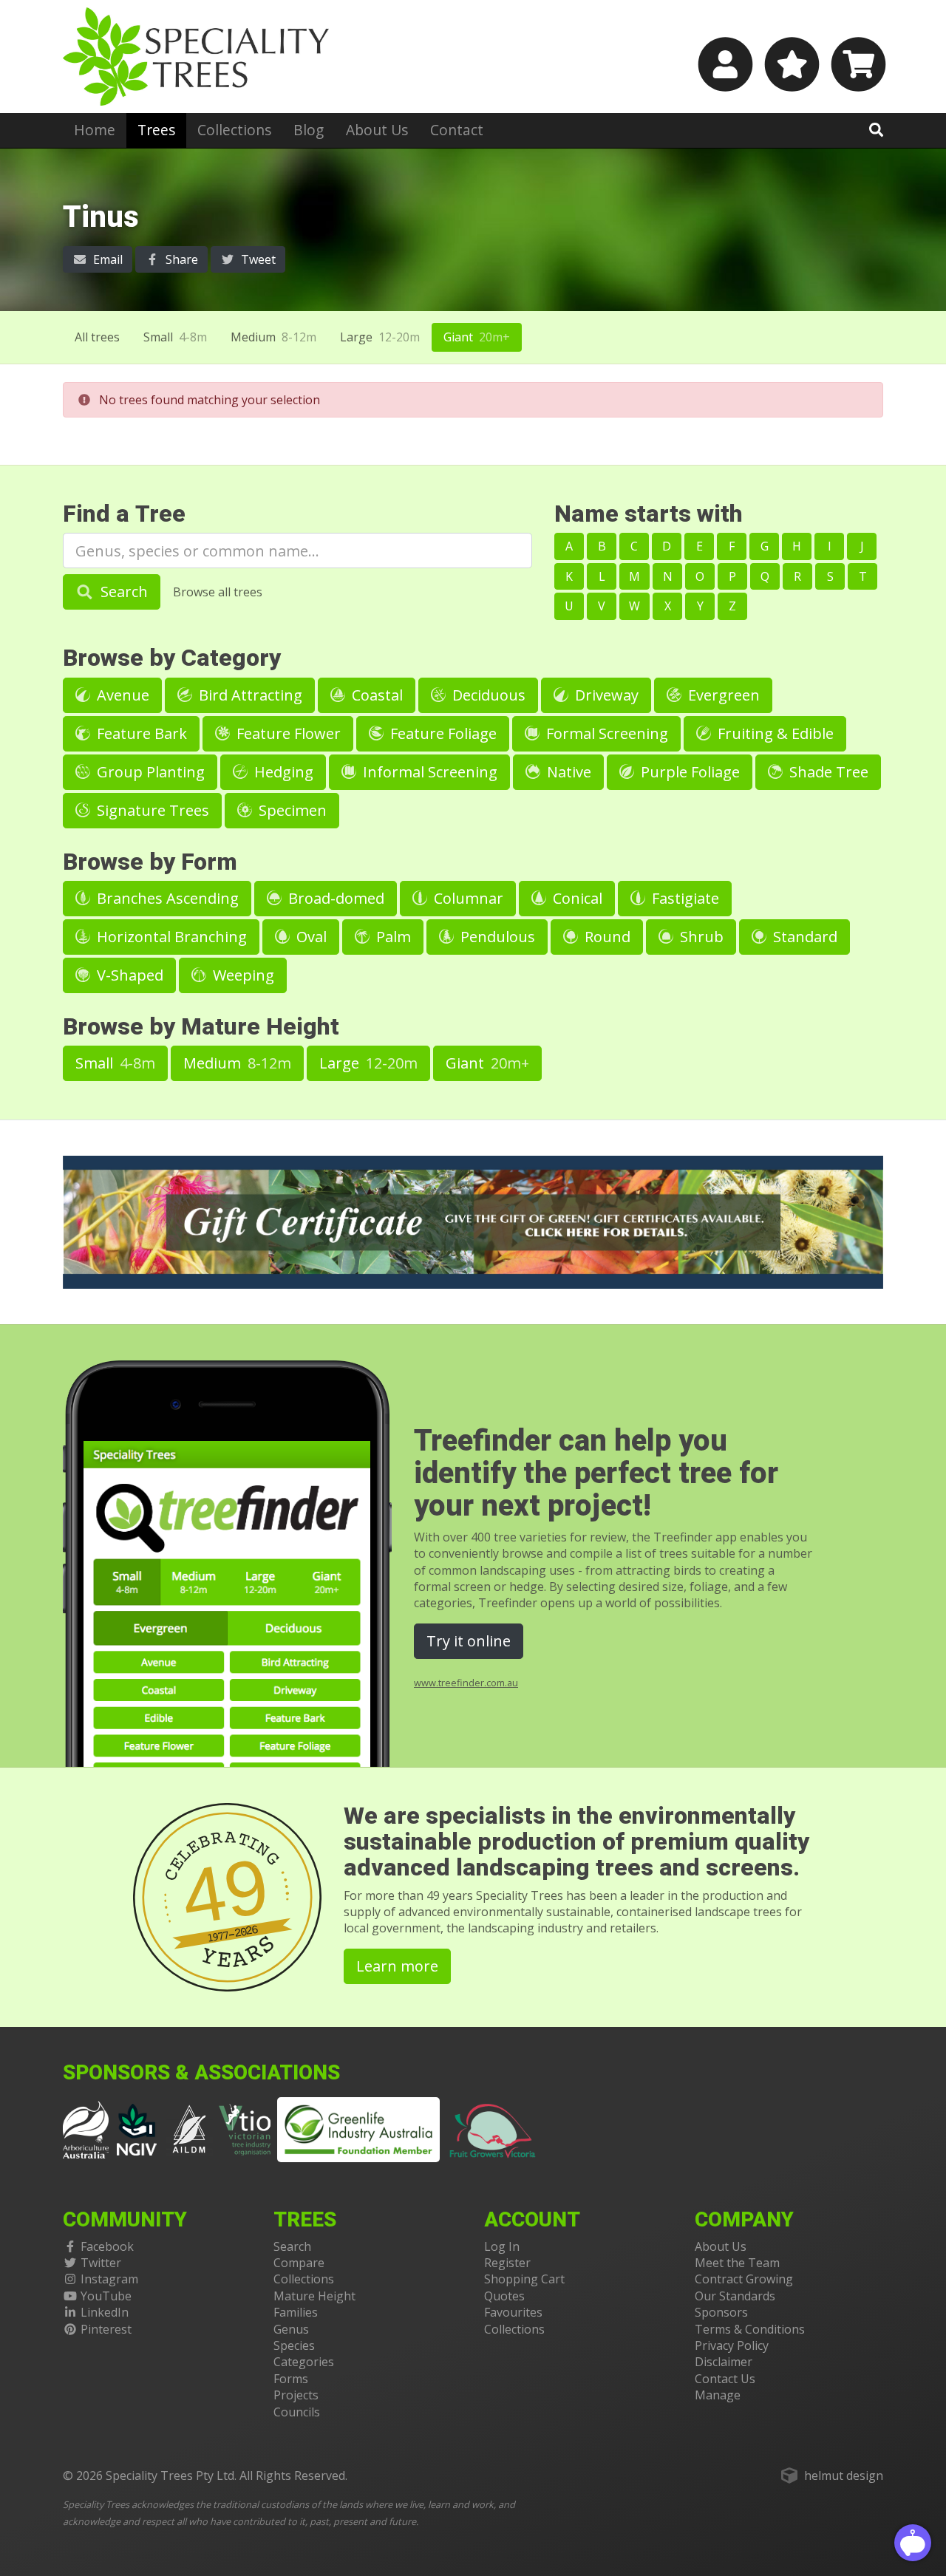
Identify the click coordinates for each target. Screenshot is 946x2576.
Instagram (109, 2279)
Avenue (121, 695)
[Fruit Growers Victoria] (493, 2128)
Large (380, 337)
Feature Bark (140, 733)
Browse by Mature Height (201, 1027)
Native (567, 772)
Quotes (504, 2296)
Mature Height (314, 2296)
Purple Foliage (688, 772)
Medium (273, 337)
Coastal (375, 695)
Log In (502, 2246)
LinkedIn (105, 2312)
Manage (718, 2395)
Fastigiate (684, 898)
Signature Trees (151, 810)
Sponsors (721, 2312)
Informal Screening (428, 772)
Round (606, 937)
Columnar (467, 898)
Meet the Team (737, 2263)
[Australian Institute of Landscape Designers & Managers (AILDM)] (189, 2128)
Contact (457, 130)
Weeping (242, 975)
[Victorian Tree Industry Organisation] (245, 2128)
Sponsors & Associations (201, 2073)
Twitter (101, 2263)
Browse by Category (172, 658)
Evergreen (722, 695)
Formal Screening (605, 733)
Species (294, 2345)
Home (95, 130)
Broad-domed (334, 898)
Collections (234, 130)
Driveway (605, 695)
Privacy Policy (732, 2345)
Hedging (282, 772)
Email (106, 259)
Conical (576, 898)
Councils (297, 2412)
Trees (156, 130)
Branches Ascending (166, 898)
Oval (310, 937)
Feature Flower (287, 733)
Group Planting (149, 772)
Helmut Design (844, 2476)
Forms (291, 2379)
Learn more (397, 1966)
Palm (392, 937)
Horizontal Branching (170, 937)
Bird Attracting (249, 695)
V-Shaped (128, 975)
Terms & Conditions (750, 2329)
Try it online (469, 1641)
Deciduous (487, 695)
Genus (291, 2329)
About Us (377, 130)
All (97, 337)
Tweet (257, 259)
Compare (299, 2263)
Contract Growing (744, 2279)
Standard (803, 937)
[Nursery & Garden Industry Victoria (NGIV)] (137, 2128)
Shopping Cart (524, 2279)
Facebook (107, 2246)
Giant (477, 337)
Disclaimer (724, 2362)
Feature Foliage (442, 733)
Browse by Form (150, 862)
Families (296, 2312)
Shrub (700, 937)
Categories (304, 2362)
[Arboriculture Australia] (86, 2128)
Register (507, 2263)
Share (180, 259)
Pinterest (106, 2329)
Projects (296, 2395)
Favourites (513, 2312)
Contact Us (725, 2379)
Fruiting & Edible (774, 733)
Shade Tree (827, 772)
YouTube (106, 2296)
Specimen (291, 810)
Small (175, 337)
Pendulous (496, 937)
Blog (309, 130)
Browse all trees (218, 592)
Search (122, 592)
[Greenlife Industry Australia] (358, 2130)
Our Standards (735, 2296)
